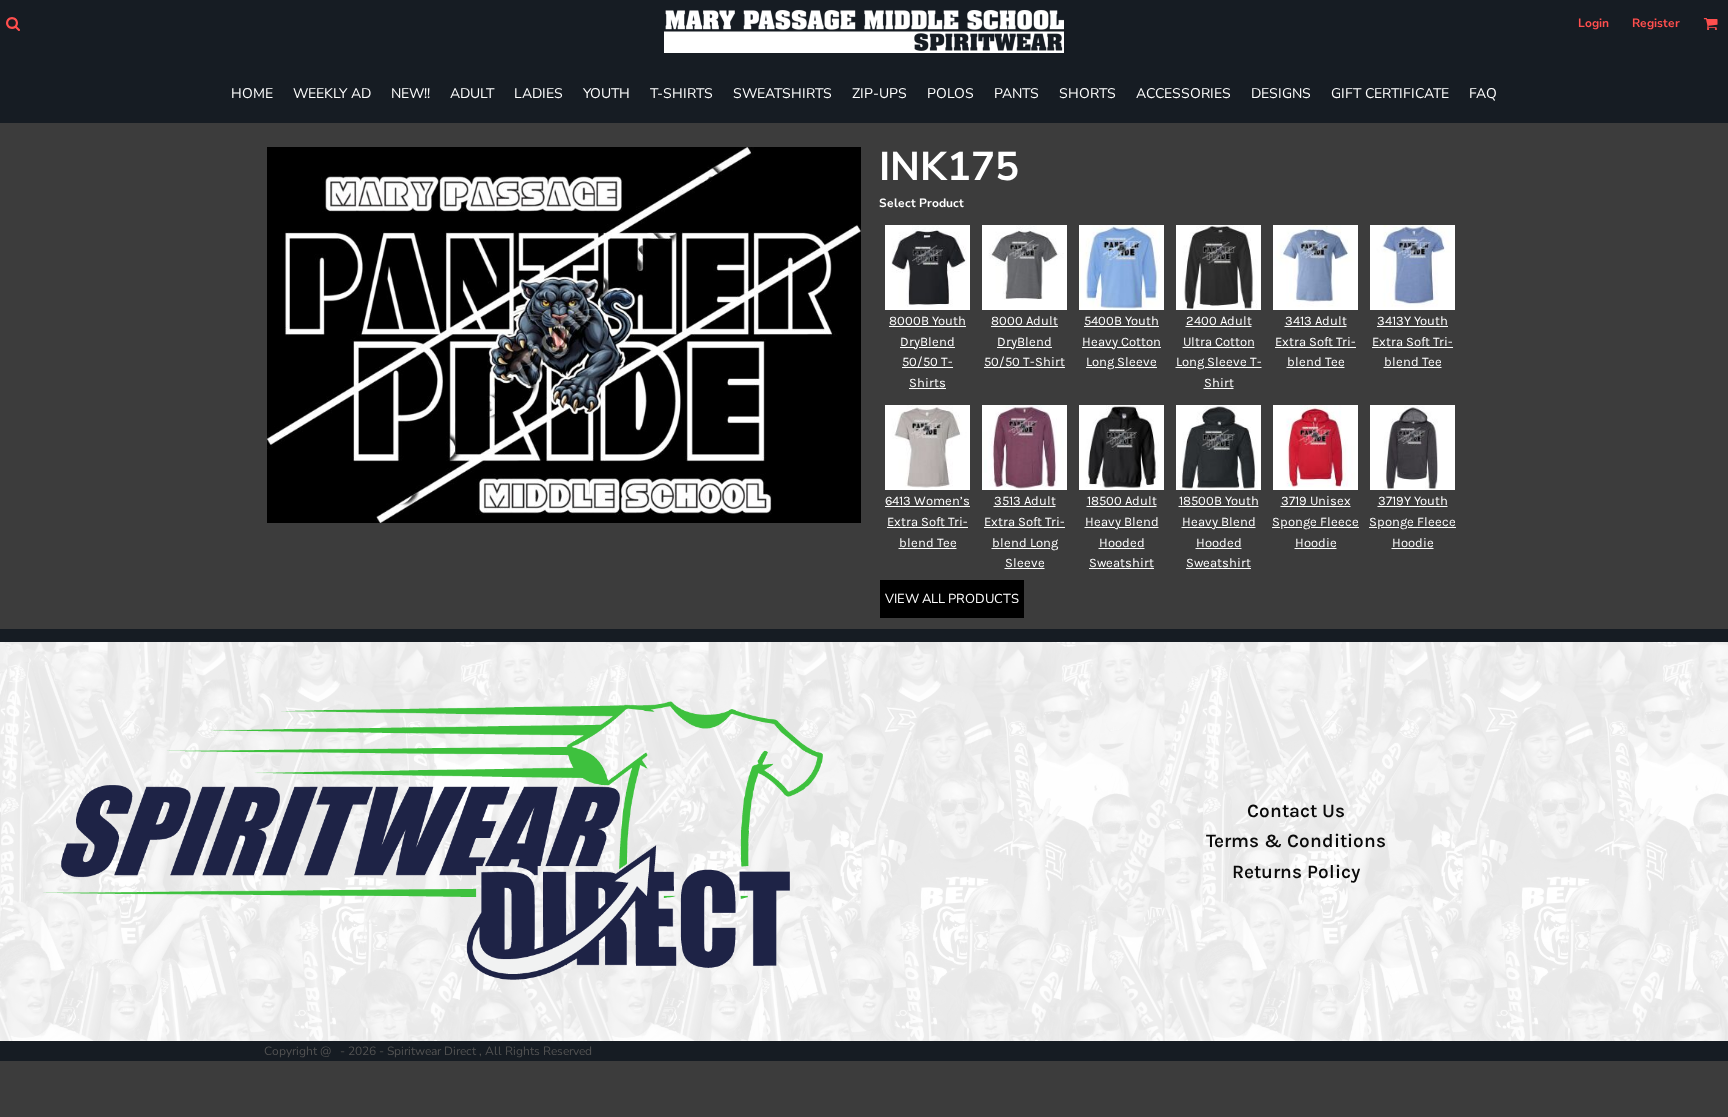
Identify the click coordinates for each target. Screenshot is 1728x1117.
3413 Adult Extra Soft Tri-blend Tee (1315, 341)
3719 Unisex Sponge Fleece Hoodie (1315, 521)
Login (1593, 23)
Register (1656, 23)
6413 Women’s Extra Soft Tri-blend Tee (927, 521)
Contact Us (1296, 811)
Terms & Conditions (1296, 841)
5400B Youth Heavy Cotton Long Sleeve (1121, 341)
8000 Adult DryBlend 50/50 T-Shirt (1024, 341)
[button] (12, 23)
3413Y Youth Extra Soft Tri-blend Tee (1412, 341)
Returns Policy (1296, 872)
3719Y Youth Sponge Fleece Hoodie (1412, 521)
